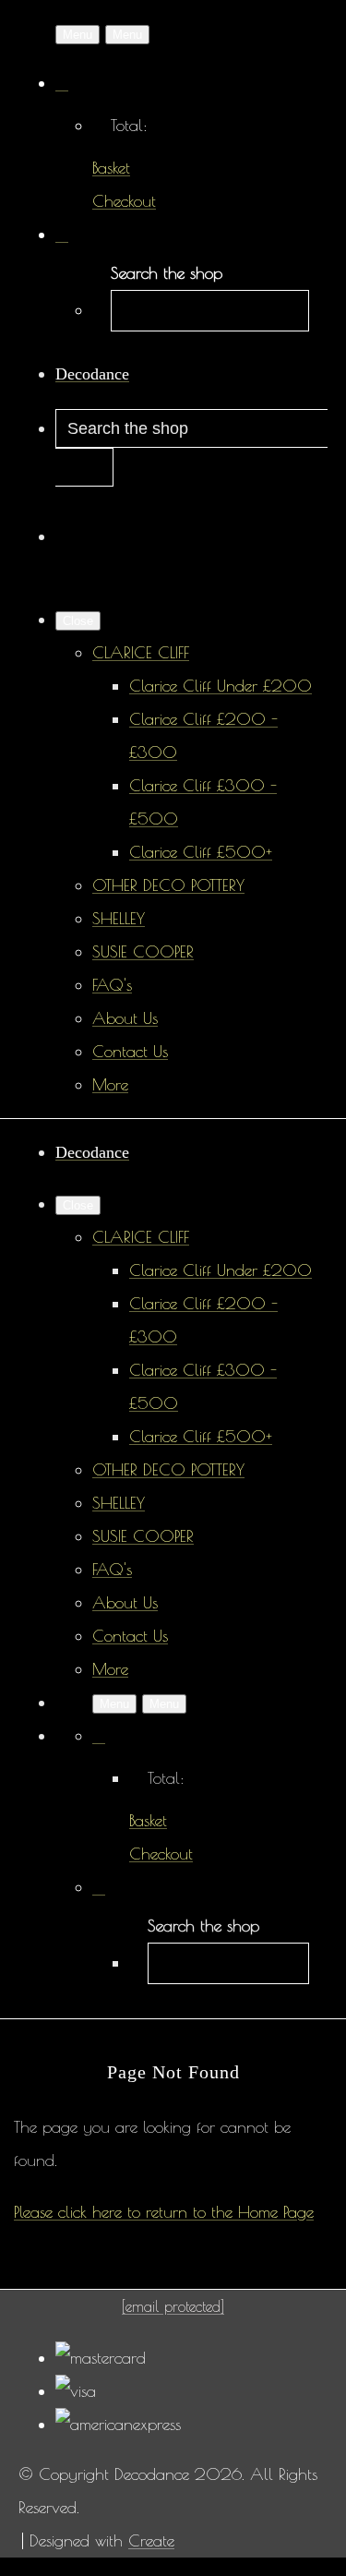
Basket (111, 168)
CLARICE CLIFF (141, 652)
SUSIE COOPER (143, 951)
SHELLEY (119, 918)
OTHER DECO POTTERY (168, 885)
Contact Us (130, 1051)
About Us (125, 1018)
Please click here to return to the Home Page (164, 2212)
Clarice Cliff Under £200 (221, 686)
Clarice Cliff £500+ (201, 852)
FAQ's (112, 985)
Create (151, 2540)
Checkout (124, 201)
